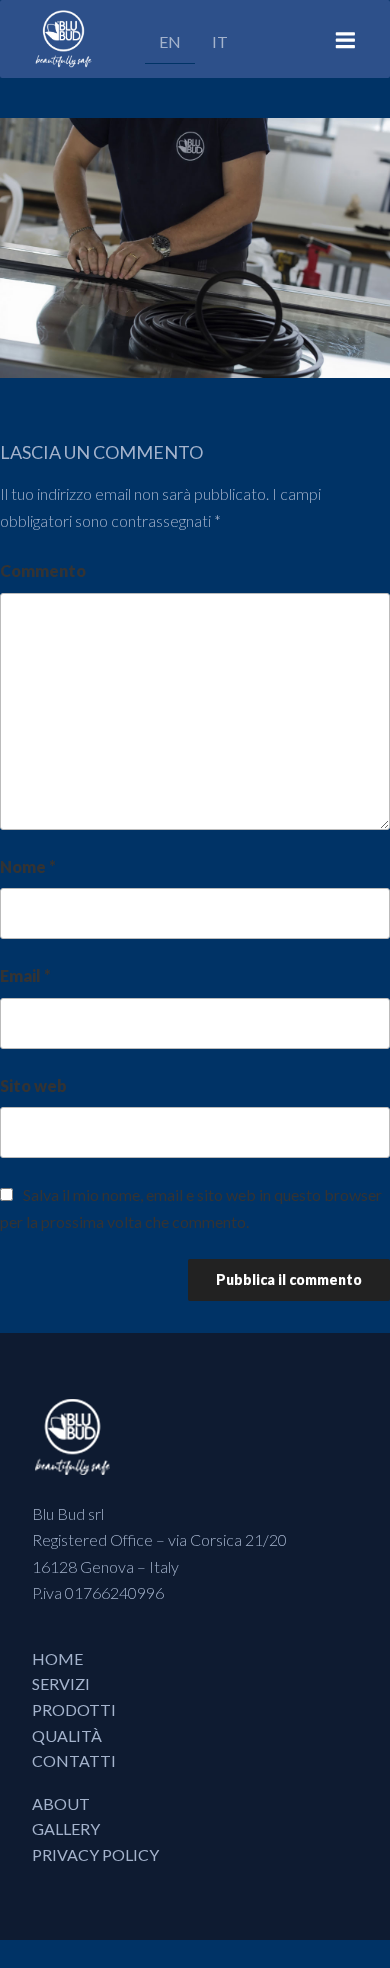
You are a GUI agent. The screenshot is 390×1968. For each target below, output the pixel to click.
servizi (61, 1683)
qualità (67, 1735)
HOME (57, 1658)
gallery (66, 1828)
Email (25, 975)
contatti (74, 1760)
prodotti (74, 1709)
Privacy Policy (95, 1854)
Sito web (33, 1085)
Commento (43, 570)
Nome (28, 866)
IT (220, 41)
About (61, 1803)
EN (170, 41)
